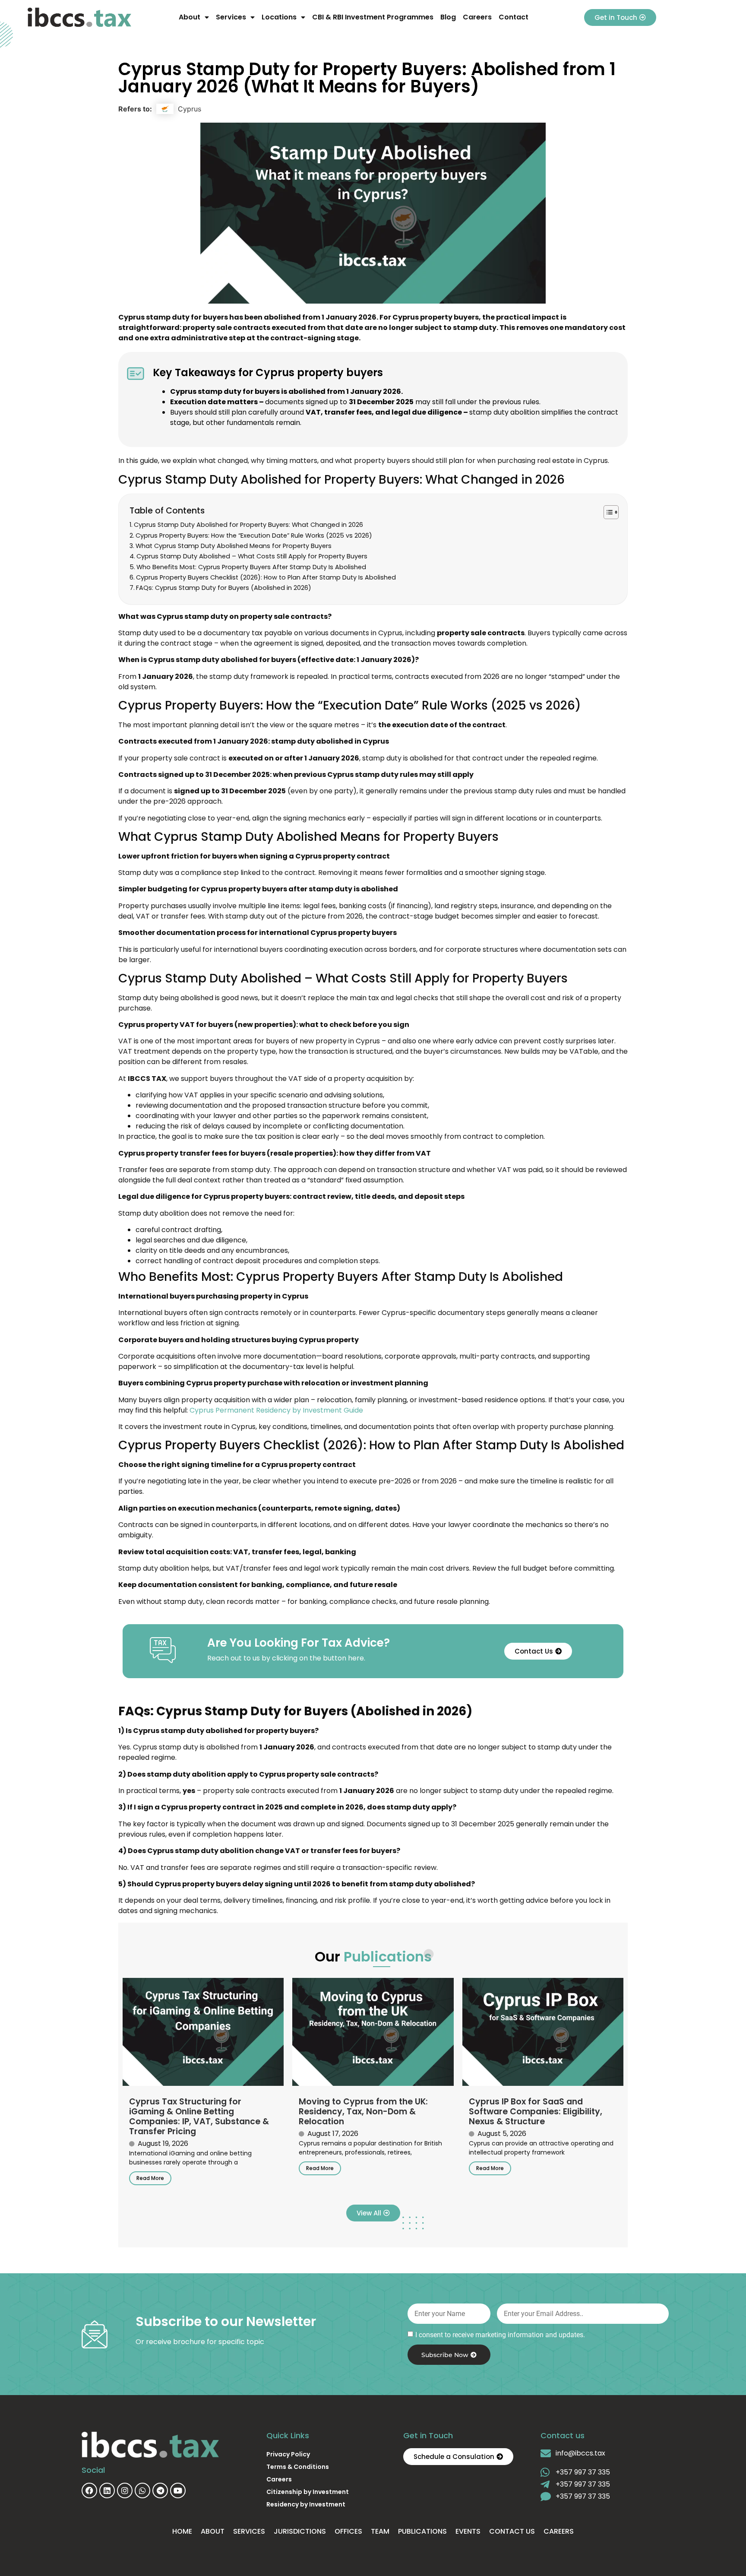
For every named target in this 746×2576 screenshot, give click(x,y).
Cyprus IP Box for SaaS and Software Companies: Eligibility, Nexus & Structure (536, 2112)
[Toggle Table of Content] (607, 512)
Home (182, 2531)
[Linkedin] (107, 2490)
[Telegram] (160, 2490)
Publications (422, 2531)
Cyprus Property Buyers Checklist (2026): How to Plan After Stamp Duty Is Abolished (266, 577)
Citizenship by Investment (308, 2492)
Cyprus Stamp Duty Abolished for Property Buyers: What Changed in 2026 (248, 525)
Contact (514, 17)
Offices (348, 2531)
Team (380, 2531)
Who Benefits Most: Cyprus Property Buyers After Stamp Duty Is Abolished (251, 567)
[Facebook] (89, 2490)
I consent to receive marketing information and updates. (500, 2335)
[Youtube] (178, 2490)
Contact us (512, 2531)
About (190, 17)
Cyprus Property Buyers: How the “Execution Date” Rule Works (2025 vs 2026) (254, 535)
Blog (448, 17)
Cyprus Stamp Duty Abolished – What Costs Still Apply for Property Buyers (252, 556)
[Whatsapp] (142, 2490)
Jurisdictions (300, 2531)
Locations (279, 17)
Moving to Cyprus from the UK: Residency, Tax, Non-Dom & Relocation (363, 2112)
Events (468, 2531)
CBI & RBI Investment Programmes (373, 17)
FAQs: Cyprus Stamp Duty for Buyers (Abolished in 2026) (224, 588)
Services (231, 17)
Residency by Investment (306, 2504)
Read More (150, 2178)
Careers (477, 17)
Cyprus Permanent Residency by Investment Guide (276, 1410)
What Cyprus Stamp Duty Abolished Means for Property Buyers (234, 546)
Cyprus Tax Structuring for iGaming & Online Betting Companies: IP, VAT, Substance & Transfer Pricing (199, 2117)
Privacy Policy (288, 2454)
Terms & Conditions (298, 2467)
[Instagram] (125, 2490)
